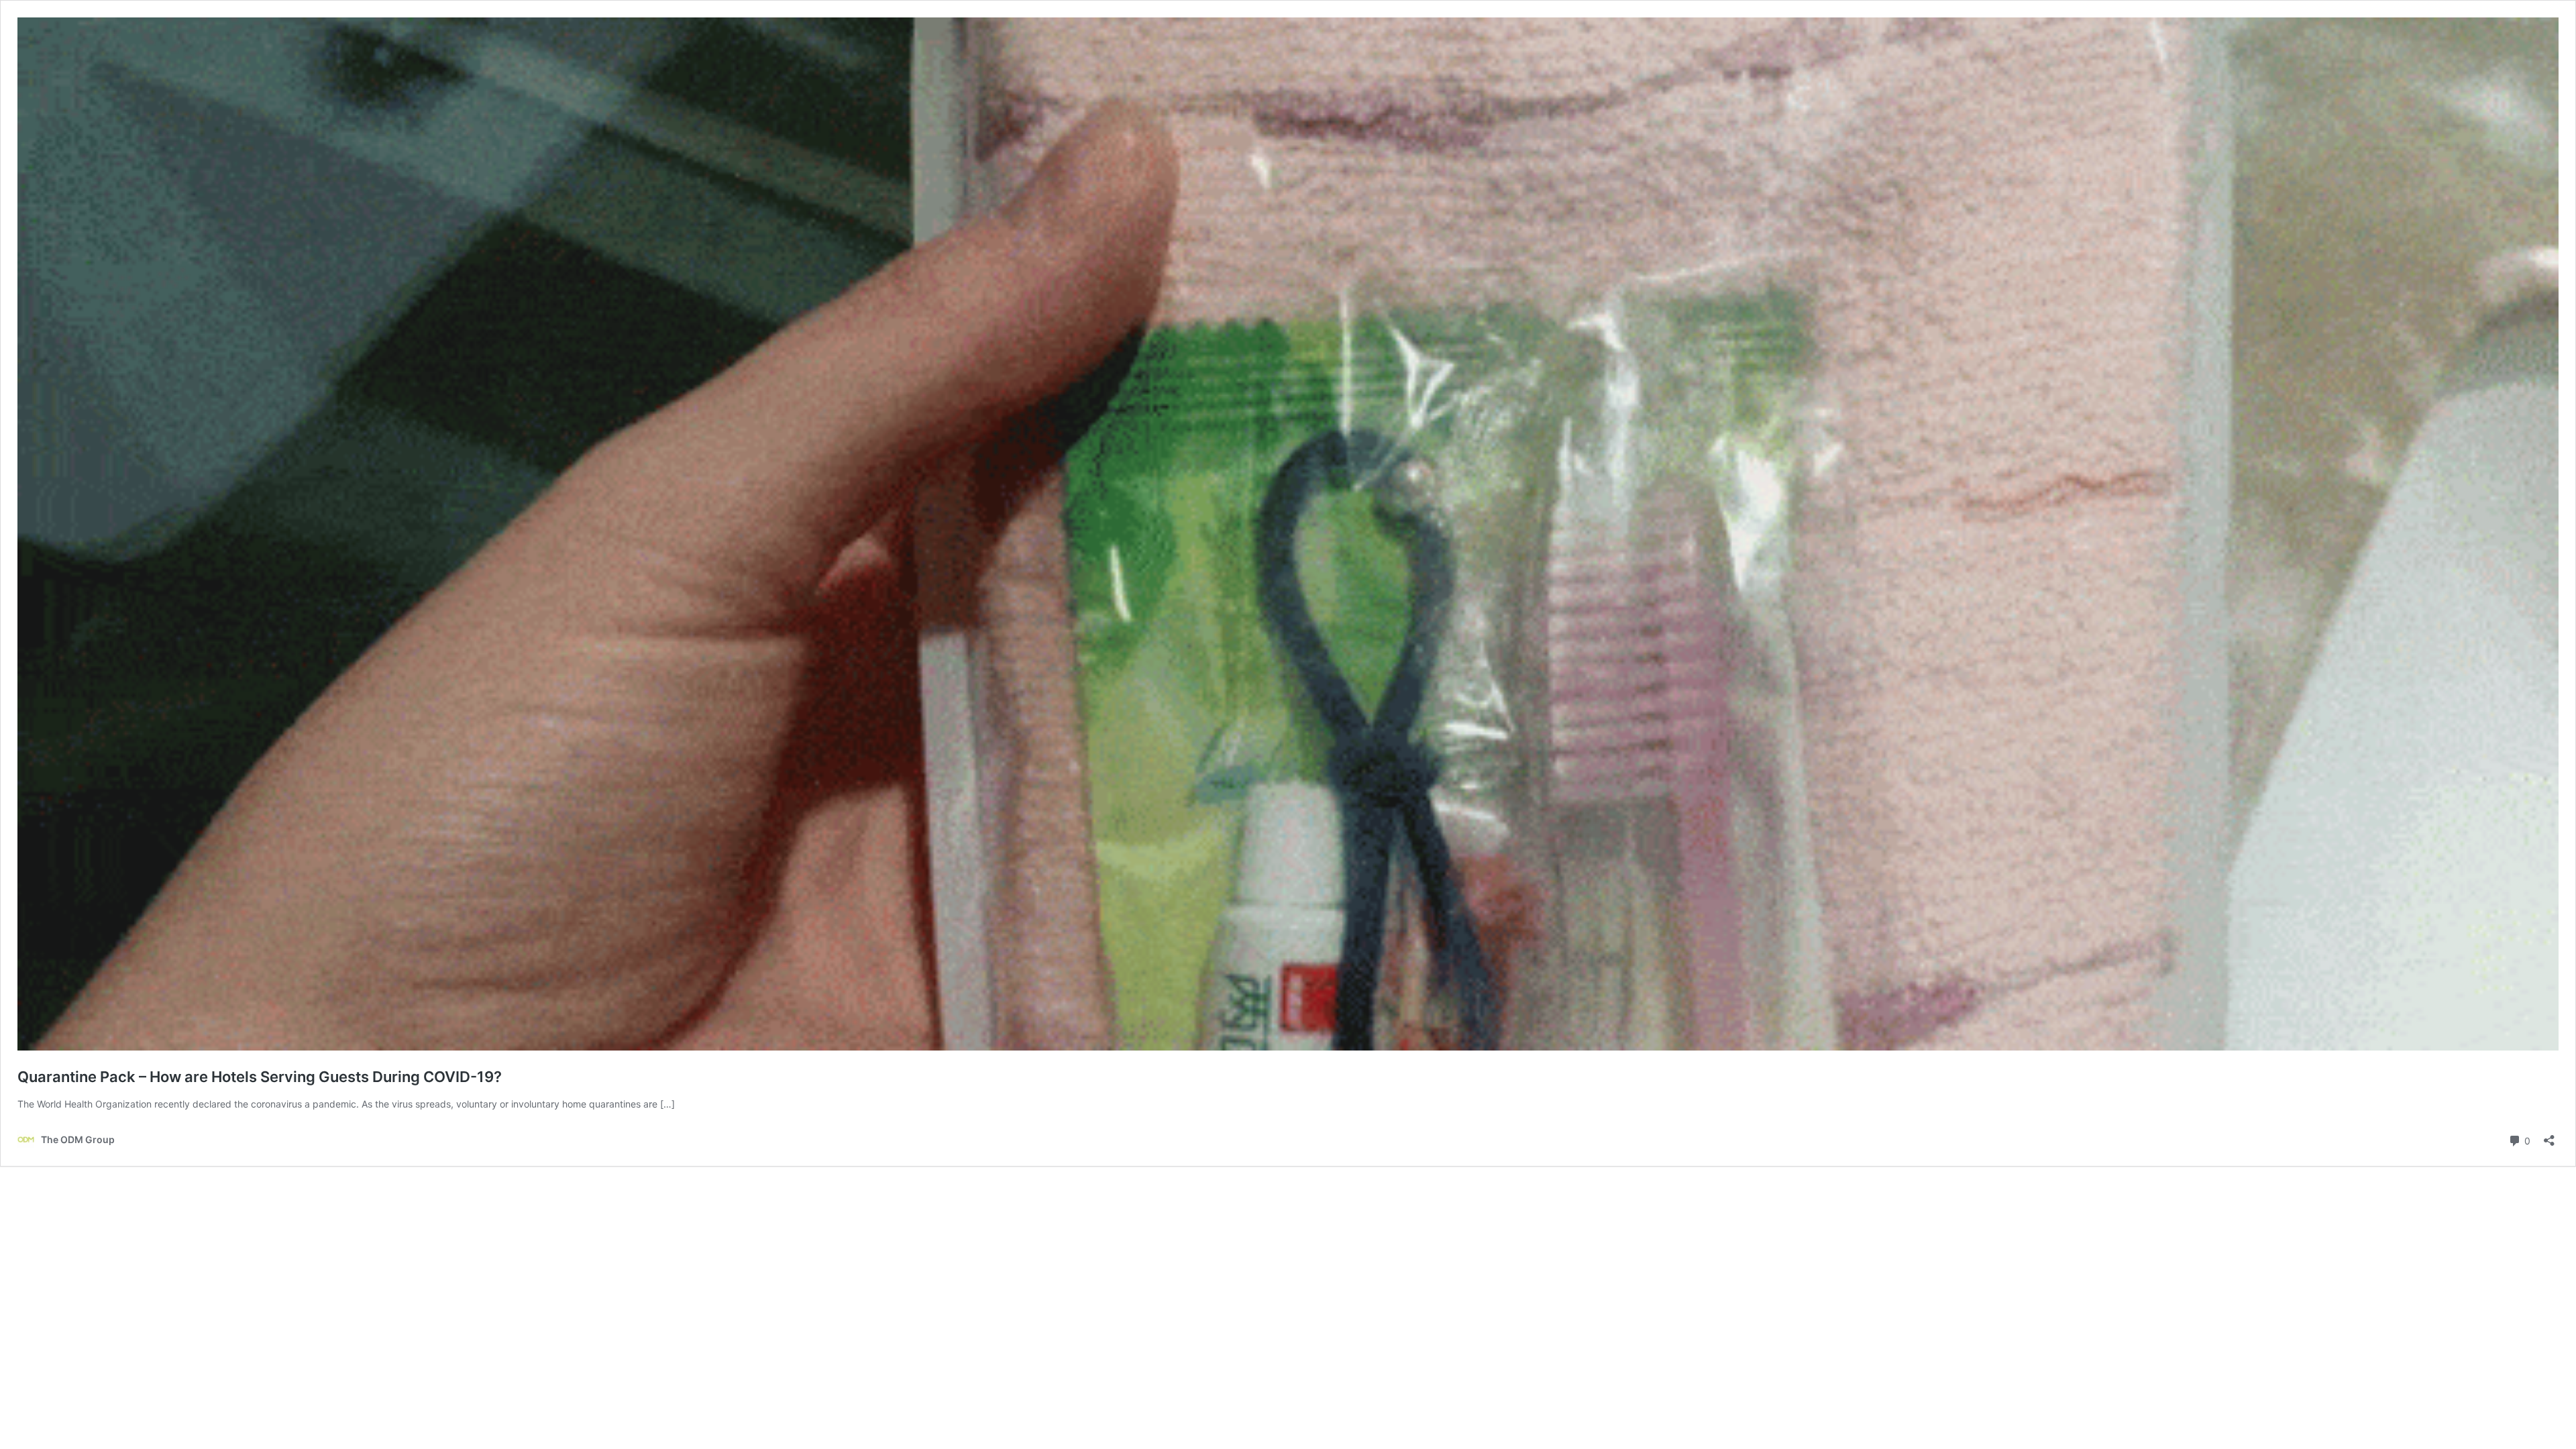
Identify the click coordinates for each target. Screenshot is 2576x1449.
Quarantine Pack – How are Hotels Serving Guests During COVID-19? (260, 1077)
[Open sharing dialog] (2549, 1136)
